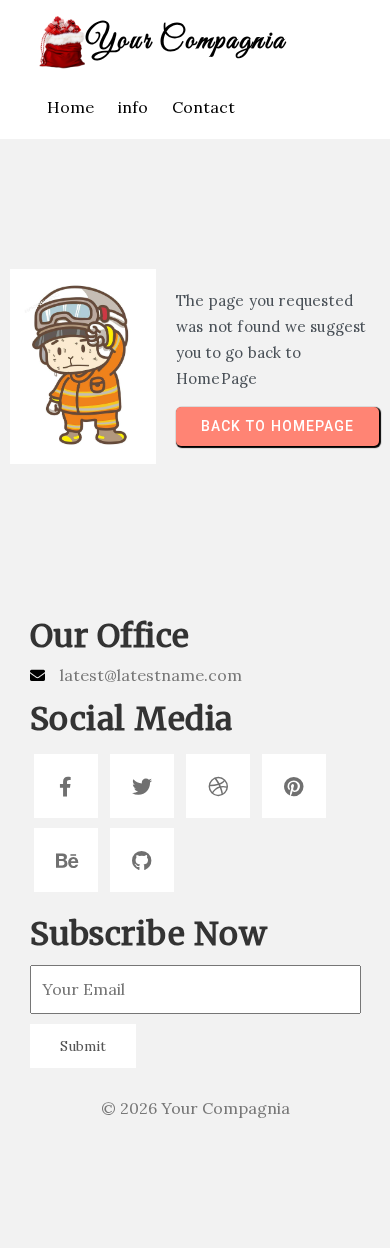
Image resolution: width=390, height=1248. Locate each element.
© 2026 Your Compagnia (195, 1108)
